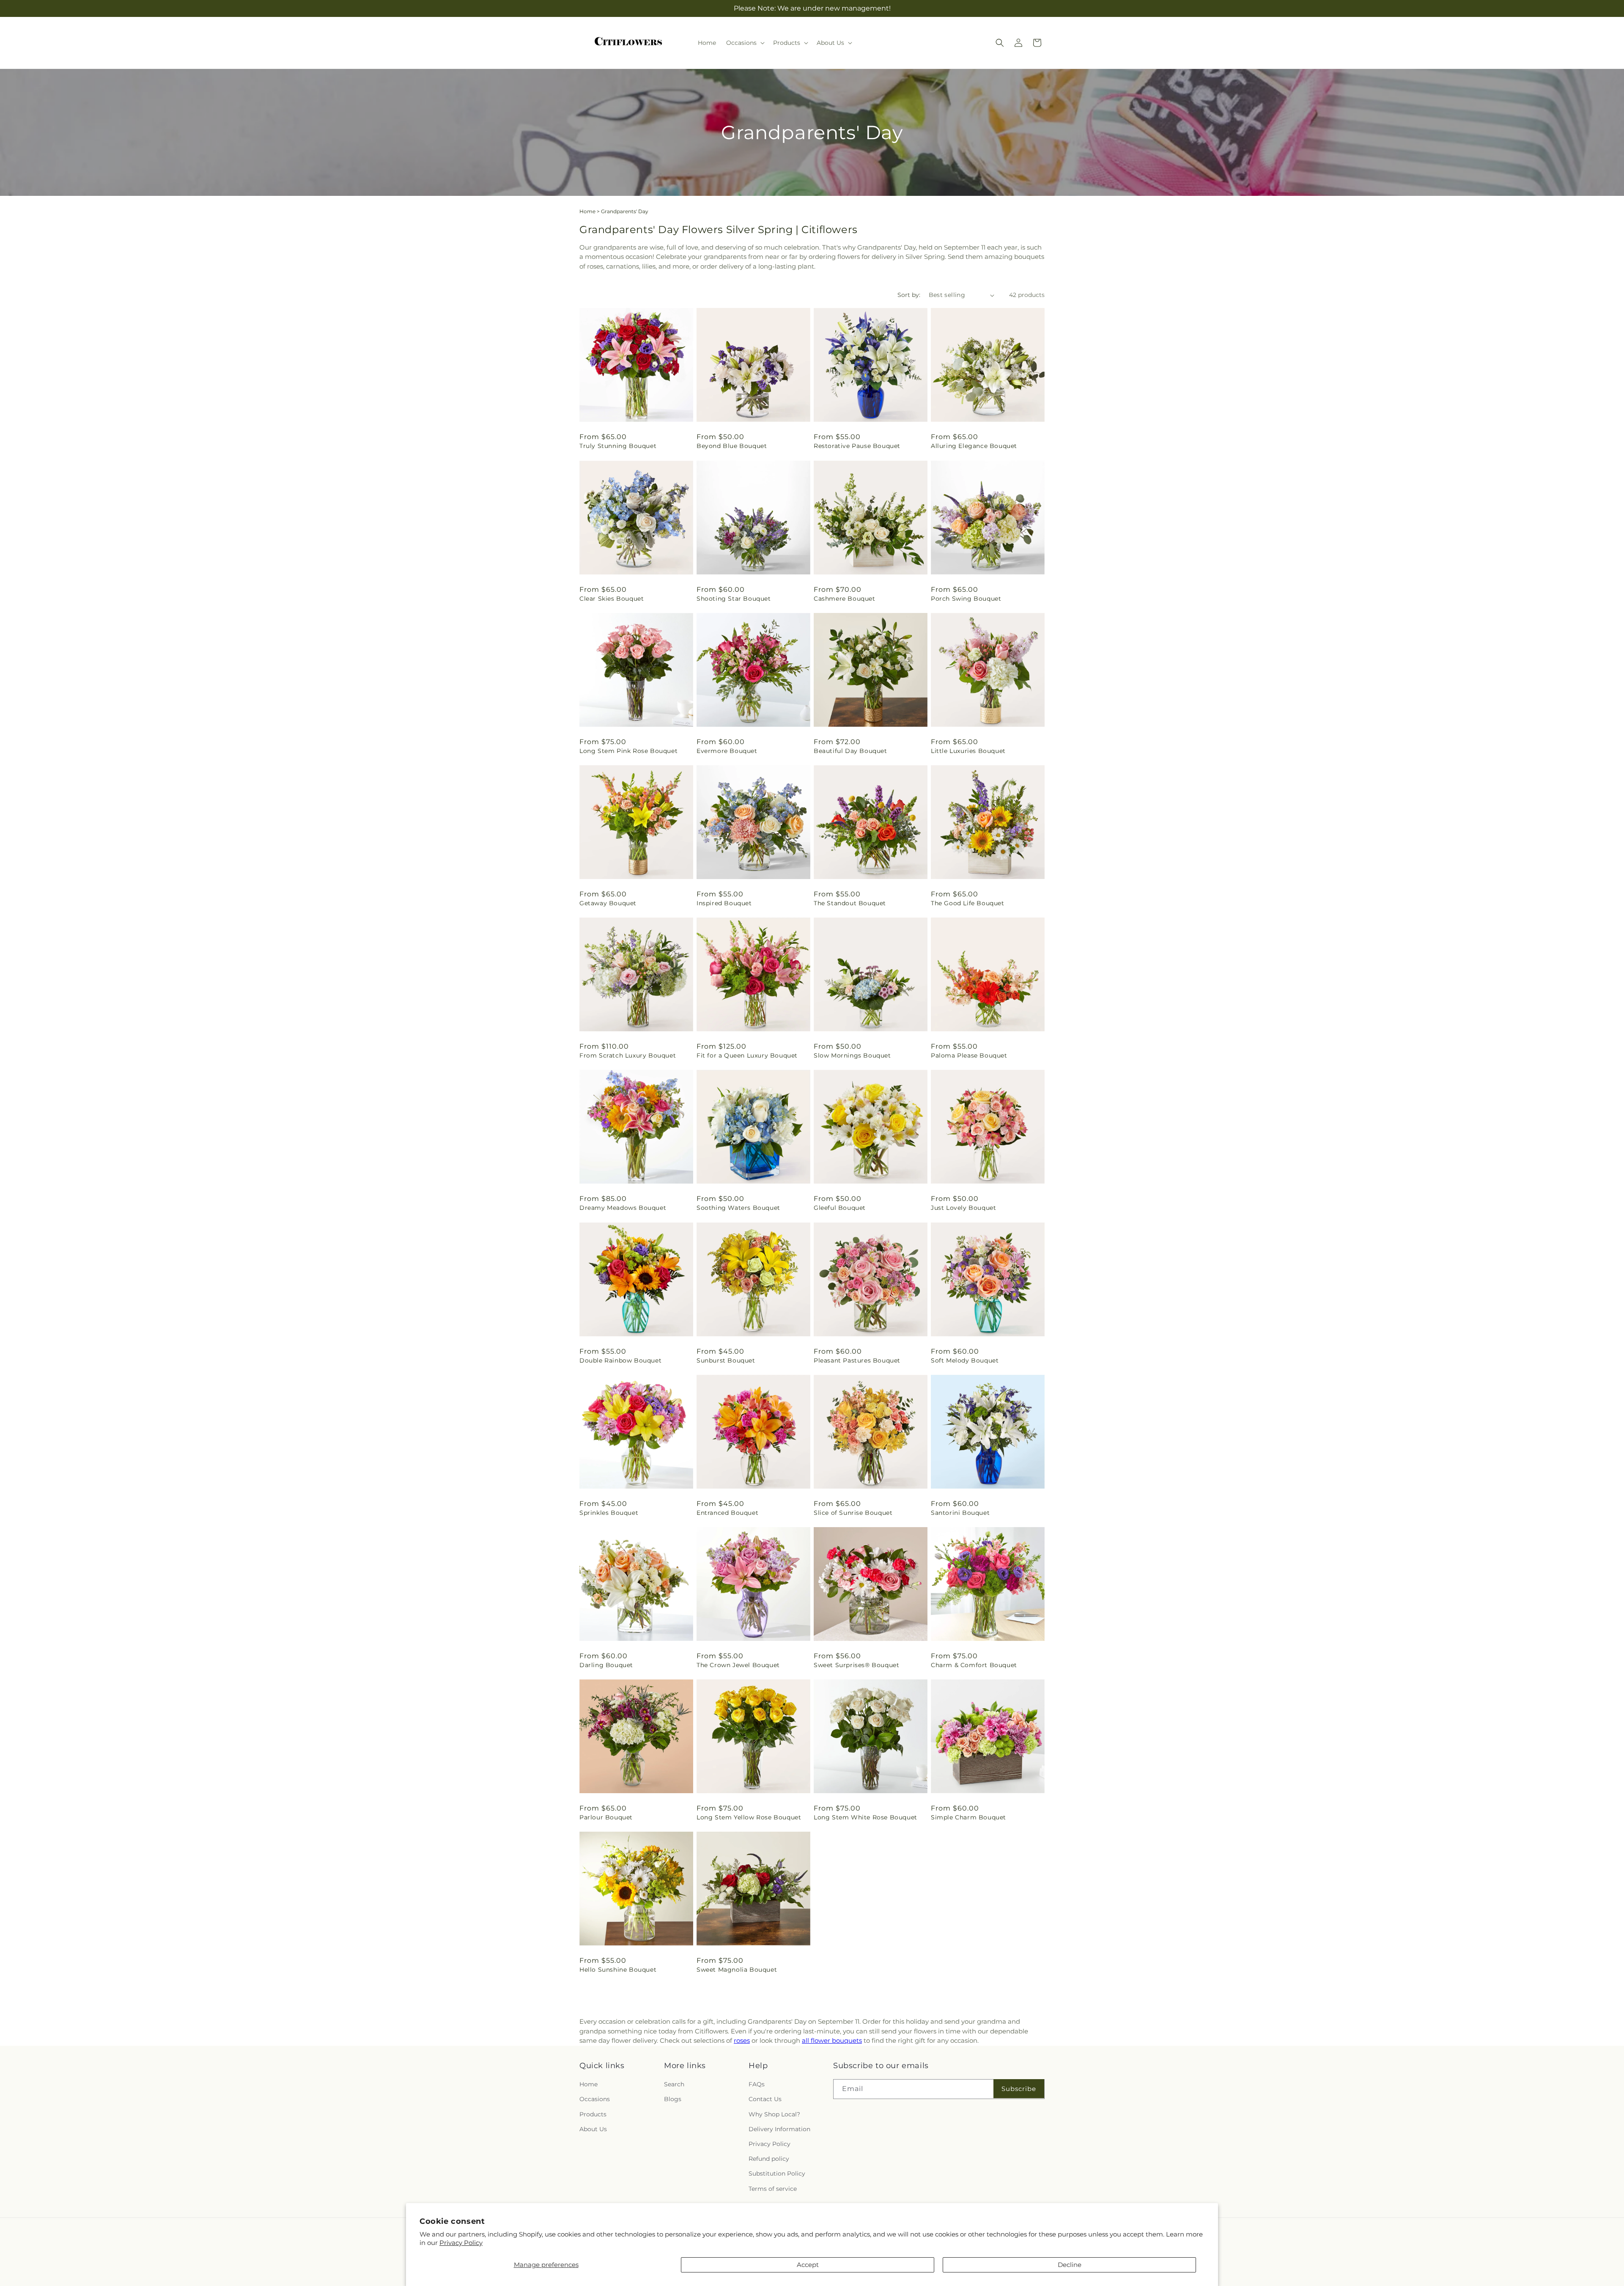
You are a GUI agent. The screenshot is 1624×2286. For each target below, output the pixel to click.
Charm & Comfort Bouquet (974, 1665)
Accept (808, 2265)
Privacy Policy (461, 2243)
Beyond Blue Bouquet (732, 446)
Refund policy (769, 2159)
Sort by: (909, 295)
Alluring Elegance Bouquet (974, 446)
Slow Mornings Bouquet (852, 1055)
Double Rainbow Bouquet (620, 1360)
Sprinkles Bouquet (609, 1513)
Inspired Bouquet (724, 903)
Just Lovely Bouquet (963, 1208)
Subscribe (1019, 2089)
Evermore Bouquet (727, 751)
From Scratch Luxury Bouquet (628, 1055)
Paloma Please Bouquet (969, 1055)
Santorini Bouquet (960, 1513)
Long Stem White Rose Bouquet (865, 1817)
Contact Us (765, 2099)
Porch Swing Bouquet (966, 599)
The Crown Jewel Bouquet (738, 1665)
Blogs (673, 2099)
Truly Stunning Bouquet (618, 446)
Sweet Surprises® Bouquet (856, 1665)
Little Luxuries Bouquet (968, 751)
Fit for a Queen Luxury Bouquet (747, 1055)
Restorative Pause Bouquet (857, 446)
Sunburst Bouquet (726, 1360)
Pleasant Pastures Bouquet (857, 1360)
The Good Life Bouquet (968, 903)
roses (742, 2040)
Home (587, 211)
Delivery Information (779, 2129)
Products (593, 2114)
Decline (1070, 2265)
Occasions (595, 2099)
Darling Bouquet (606, 1665)
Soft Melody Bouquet (965, 1360)
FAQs (757, 2085)
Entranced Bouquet (727, 1513)
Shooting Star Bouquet (734, 599)
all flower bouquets (832, 2040)
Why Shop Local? (774, 2114)
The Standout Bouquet (850, 903)
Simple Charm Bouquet (968, 1817)
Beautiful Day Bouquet (850, 751)
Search (674, 2085)
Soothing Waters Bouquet (738, 1208)
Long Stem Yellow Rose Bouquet (749, 1817)
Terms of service (773, 2189)
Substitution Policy (777, 2174)
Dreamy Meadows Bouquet (623, 1208)
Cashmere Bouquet (845, 599)
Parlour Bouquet (606, 1817)
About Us (593, 2129)
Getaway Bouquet (608, 903)
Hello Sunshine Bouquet (618, 1970)
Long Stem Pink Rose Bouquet (628, 751)
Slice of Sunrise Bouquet (853, 1513)
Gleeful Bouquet (840, 1208)
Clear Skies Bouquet (612, 599)
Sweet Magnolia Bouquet (737, 1970)
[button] (745, 43)
